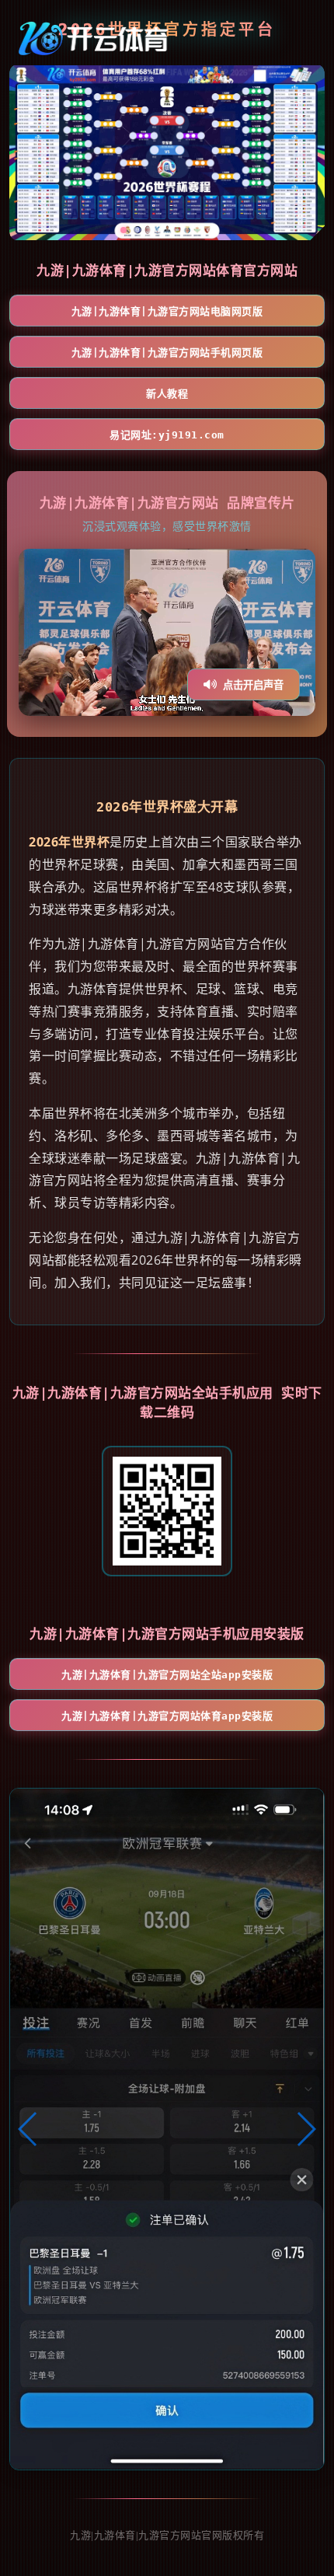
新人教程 (167, 394)
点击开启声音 (253, 685)
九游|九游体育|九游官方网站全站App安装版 (167, 1675)
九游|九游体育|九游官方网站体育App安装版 (167, 1716)
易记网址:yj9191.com (167, 435)
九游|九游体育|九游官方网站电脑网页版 (167, 311)
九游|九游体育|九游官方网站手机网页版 (167, 353)
